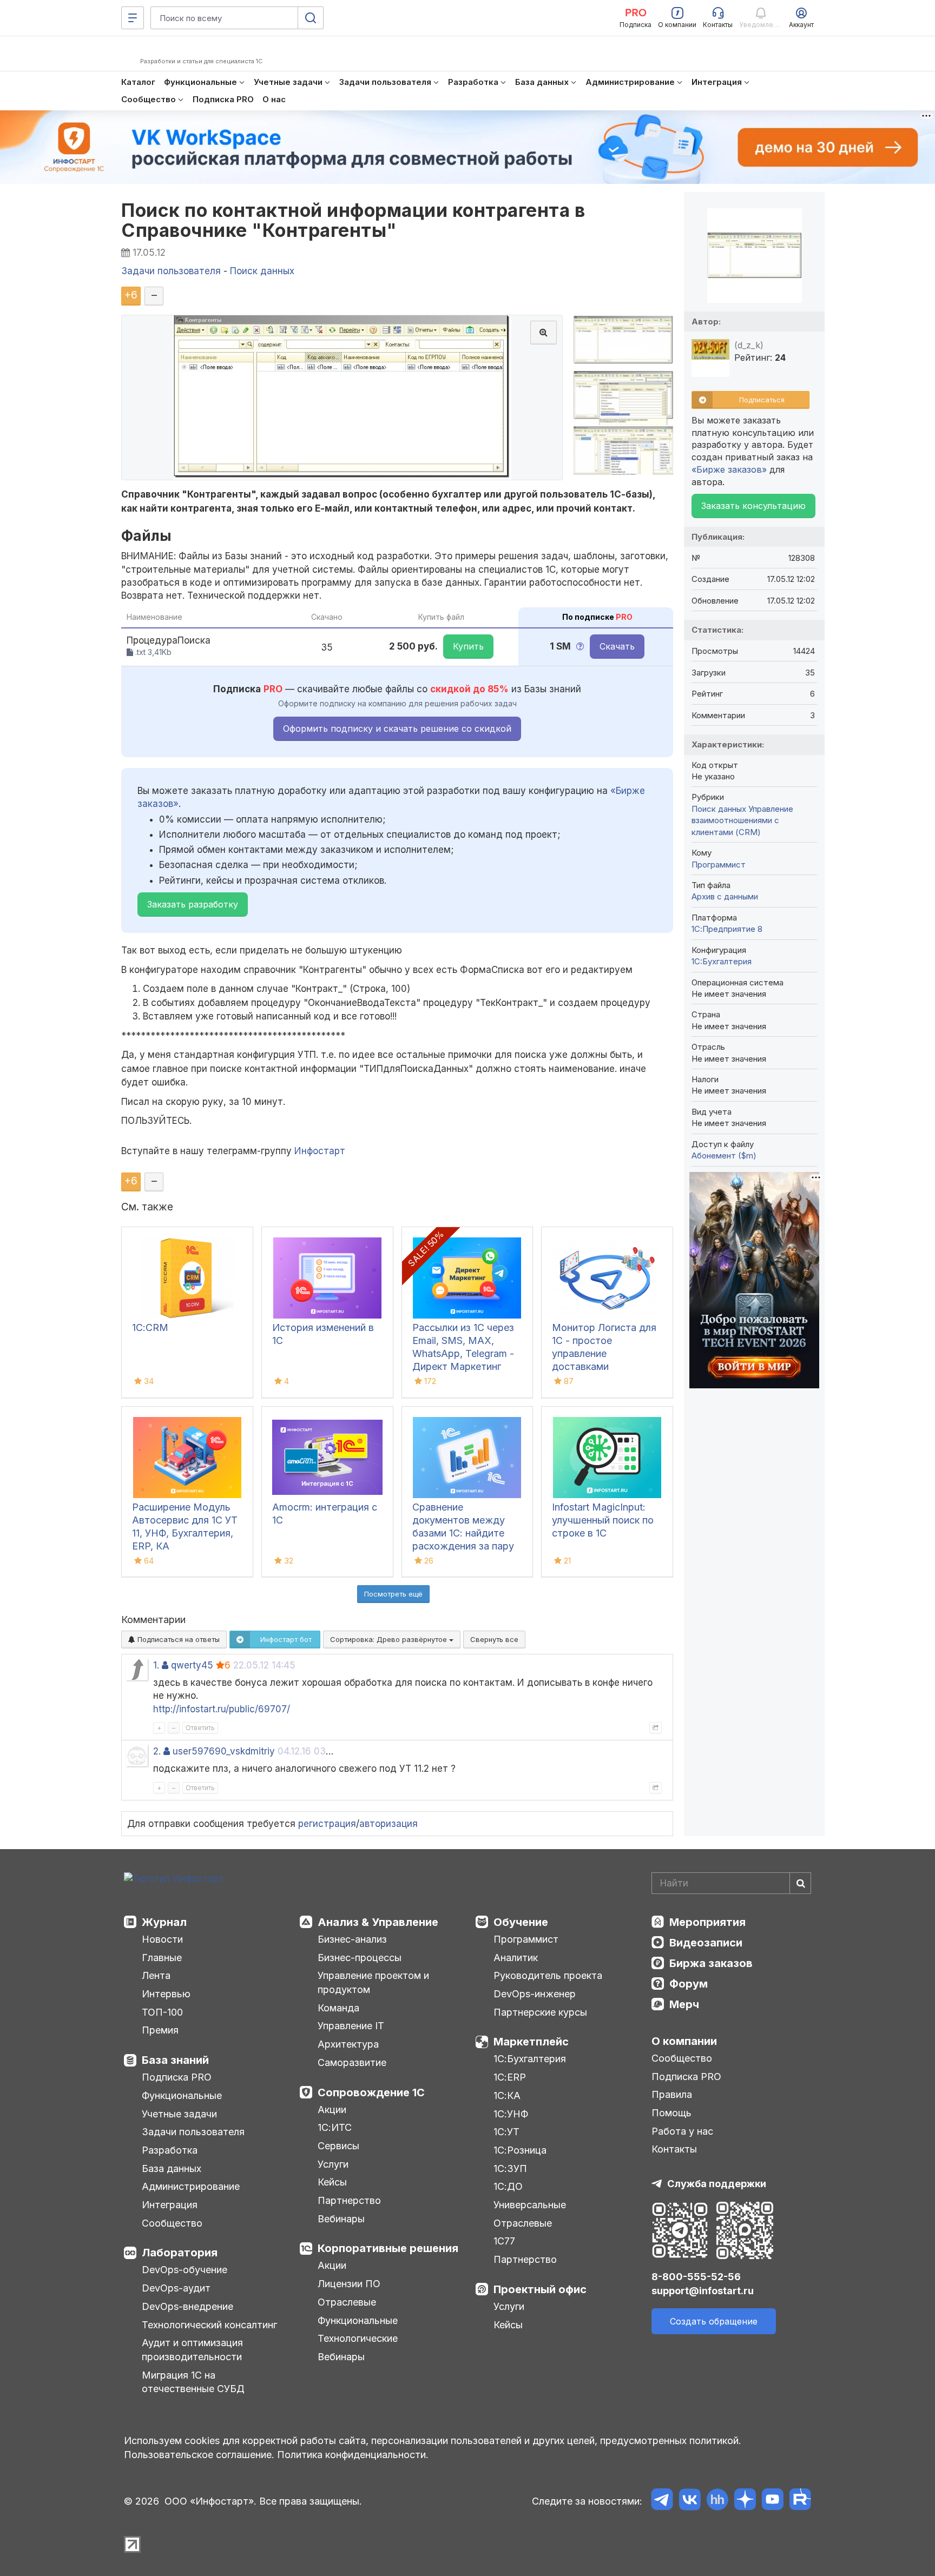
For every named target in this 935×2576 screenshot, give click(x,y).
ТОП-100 (162, 2012)
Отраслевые (347, 2302)
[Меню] (133, 18)
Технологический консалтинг (209, 2325)
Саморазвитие (352, 2062)
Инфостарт (320, 1151)
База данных (172, 2168)
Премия (160, 2030)
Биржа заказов (711, 1963)
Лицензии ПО (349, 2284)
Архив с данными (725, 896)
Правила (672, 2094)
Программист (719, 865)
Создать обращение (714, 2321)
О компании (684, 2041)
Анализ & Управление (378, 1922)
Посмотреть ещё (393, 1594)
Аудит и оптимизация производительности (192, 2350)
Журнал (164, 1922)
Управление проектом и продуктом (373, 1982)
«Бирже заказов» (729, 469)
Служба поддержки (717, 2184)
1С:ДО (508, 2186)
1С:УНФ (511, 2114)
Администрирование (191, 2186)
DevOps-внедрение (187, 2306)
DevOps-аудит (176, 2288)
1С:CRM (150, 1327)
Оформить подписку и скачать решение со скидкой (397, 729)
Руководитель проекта (548, 1975)
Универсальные (530, 2205)
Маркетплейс (531, 2042)
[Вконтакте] (690, 2501)
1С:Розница (520, 2150)
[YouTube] (772, 2501)
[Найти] (800, 1883)
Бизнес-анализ (352, 1939)
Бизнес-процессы (360, 1958)
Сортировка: (390, 1639)
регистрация (327, 1824)
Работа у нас (682, 2131)
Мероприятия (707, 1922)
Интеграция (170, 2205)
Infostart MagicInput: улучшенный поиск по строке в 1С (603, 1520)
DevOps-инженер (535, 1994)
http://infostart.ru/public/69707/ (222, 1709)
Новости (162, 1939)
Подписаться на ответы (177, 1639)
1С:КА (507, 2095)
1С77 (504, 2241)
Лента (156, 1975)
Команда (338, 2008)
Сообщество (172, 2223)
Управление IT (351, 2026)
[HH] (717, 2501)
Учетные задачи (179, 2114)
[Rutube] (800, 2501)
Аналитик (516, 1958)
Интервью (166, 1994)
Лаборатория (180, 2253)
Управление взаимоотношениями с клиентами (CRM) (742, 820)
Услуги (333, 2164)
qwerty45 (192, 1665)
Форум (689, 1984)
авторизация (389, 1824)
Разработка (170, 2150)
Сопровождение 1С (371, 2092)
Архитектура (348, 2044)
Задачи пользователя (193, 2132)
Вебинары (341, 2219)
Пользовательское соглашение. (199, 2455)
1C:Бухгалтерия (722, 961)
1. (156, 1665)
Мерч (684, 2004)
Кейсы (332, 2182)
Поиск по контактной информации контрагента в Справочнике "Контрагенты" (353, 220)
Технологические (358, 2338)
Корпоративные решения (388, 2248)
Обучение (521, 1922)
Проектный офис (540, 2289)
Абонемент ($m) (724, 1155)
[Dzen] (745, 2501)
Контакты (674, 2149)
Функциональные (182, 2095)
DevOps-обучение (185, 2270)
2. (157, 1751)
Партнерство (349, 2200)
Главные (162, 1958)
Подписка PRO (177, 2077)
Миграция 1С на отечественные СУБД (193, 2382)
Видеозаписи (706, 1943)
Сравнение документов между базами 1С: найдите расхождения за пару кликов (463, 1533)
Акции (332, 2110)
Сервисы (338, 2146)
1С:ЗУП (510, 2168)
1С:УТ (506, 2132)
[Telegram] (662, 2501)
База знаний (175, 2060)
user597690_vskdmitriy (224, 1751)
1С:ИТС (335, 2127)
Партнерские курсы (540, 2012)
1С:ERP (510, 2077)
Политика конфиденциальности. (353, 2455)
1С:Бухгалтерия (530, 2059)
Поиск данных (719, 809)
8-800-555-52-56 (696, 2277)
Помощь (671, 2113)
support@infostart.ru (703, 2291)
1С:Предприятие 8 (727, 929)
